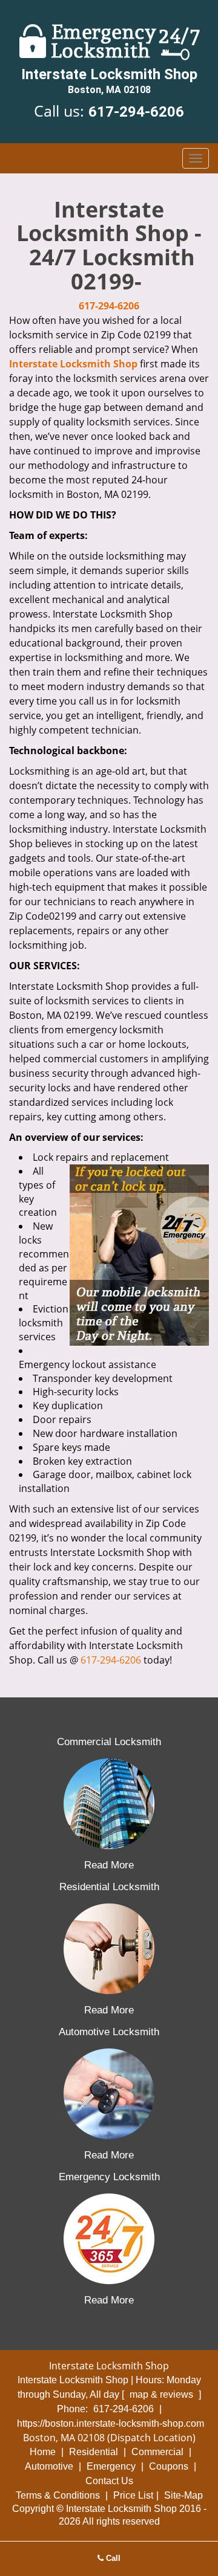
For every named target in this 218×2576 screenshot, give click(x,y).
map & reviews (163, 2394)
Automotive (49, 2466)
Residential (94, 2452)
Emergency (111, 2466)
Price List (133, 2495)
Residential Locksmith (109, 1887)
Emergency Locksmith (109, 2177)
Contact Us (109, 2481)
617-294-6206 (136, 112)
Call (112, 2558)
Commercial (157, 2452)
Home (43, 2452)
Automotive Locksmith (109, 2032)
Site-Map (183, 2495)
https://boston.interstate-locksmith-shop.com (111, 2423)
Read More (109, 1865)
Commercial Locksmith (109, 1742)
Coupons (169, 2466)
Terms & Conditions (58, 2495)
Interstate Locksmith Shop (73, 364)
